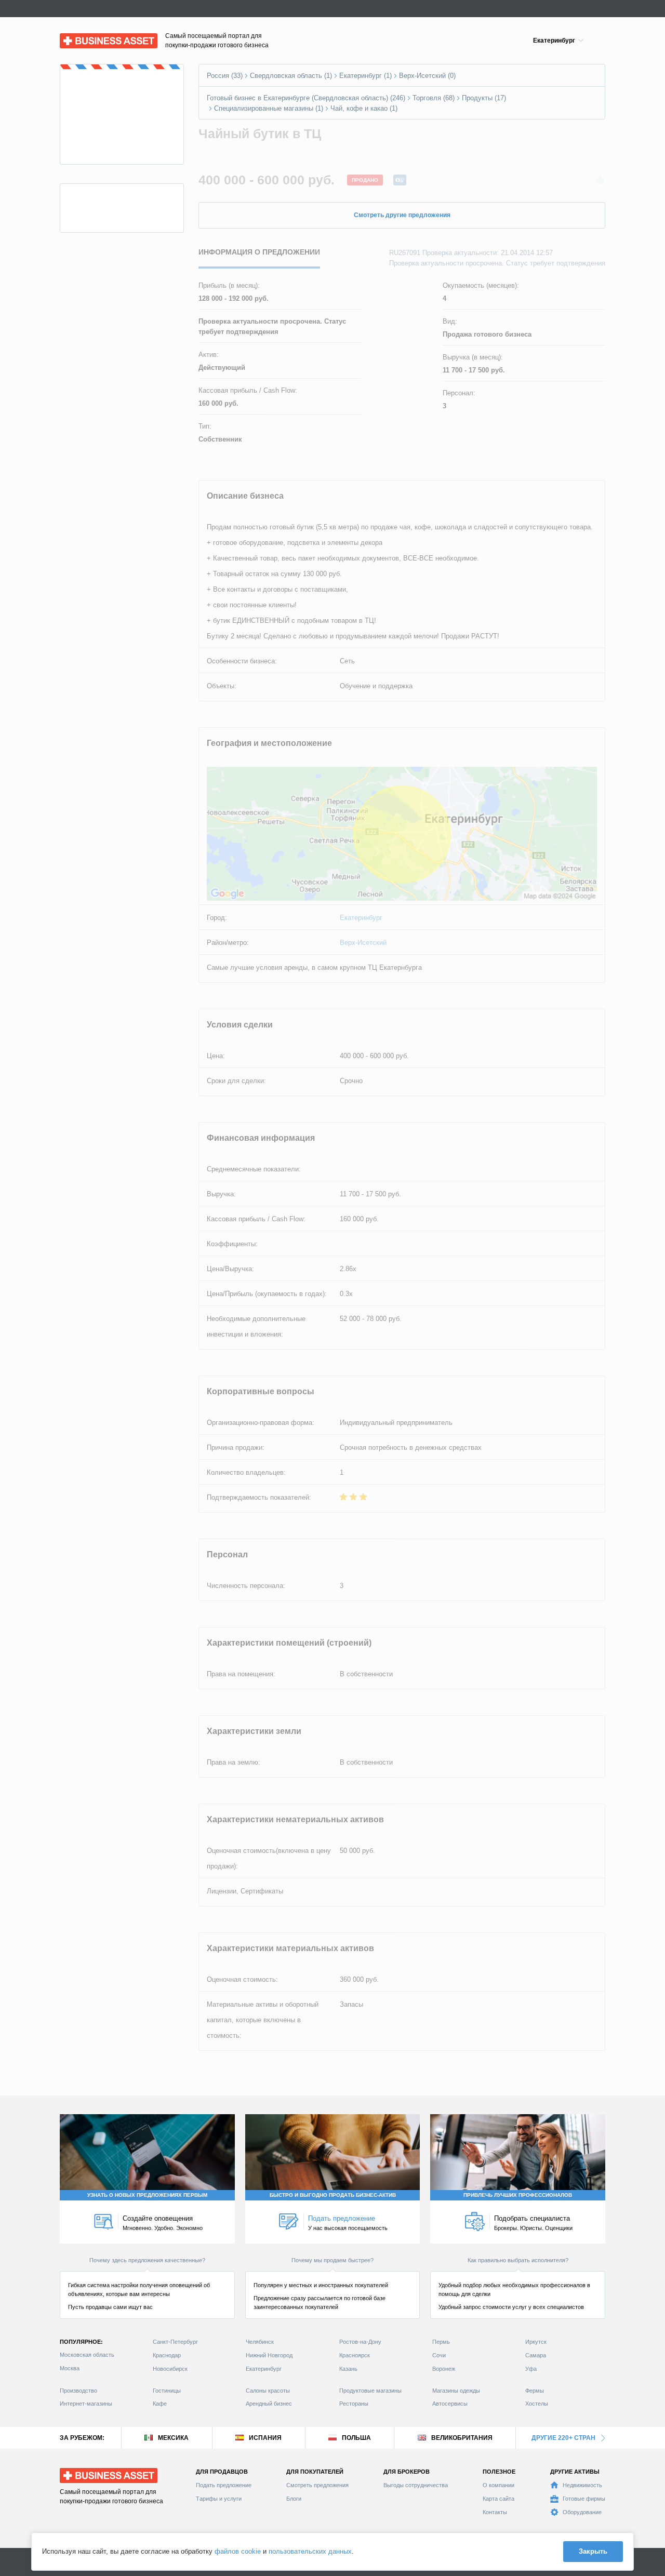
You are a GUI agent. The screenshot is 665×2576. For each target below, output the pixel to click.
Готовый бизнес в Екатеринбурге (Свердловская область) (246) (306, 98)
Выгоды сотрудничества (416, 2485)
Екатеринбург (361, 918)
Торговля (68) (434, 98)
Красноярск (355, 2355)
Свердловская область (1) (291, 76)
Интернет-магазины (86, 2404)
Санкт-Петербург (175, 2342)
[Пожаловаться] (600, 180)
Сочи (439, 2355)
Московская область (87, 2355)
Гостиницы (167, 2391)
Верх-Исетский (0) (427, 76)
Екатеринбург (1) (365, 76)
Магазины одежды (456, 2391)
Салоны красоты (268, 2391)
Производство (78, 2391)
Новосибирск (170, 2369)
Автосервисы (450, 2404)
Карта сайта (498, 2499)
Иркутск (536, 2342)
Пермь (441, 2342)
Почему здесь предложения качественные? (147, 2260)
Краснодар (167, 2355)
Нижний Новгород (269, 2355)
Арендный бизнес (269, 2404)
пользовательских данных (310, 2551)
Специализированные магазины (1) (269, 108)
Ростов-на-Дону (360, 2342)
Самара (536, 2355)
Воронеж (444, 2369)
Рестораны (354, 2404)
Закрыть (593, 2551)
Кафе (160, 2404)
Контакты (495, 2512)
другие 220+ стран (563, 2438)
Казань (348, 2369)
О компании (498, 2485)
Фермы (535, 2391)
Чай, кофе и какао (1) (364, 108)
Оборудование (582, 2512)
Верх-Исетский (363, 943)
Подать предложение (224, 2485)
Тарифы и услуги (219, 2499)
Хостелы (537, 2404)
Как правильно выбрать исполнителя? (518, 2260)
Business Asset (83, 38)
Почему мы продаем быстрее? (332, 2260)
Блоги (294, 2499)
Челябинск (260, 2342)
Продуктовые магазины (370, 2391)
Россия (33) (225, 76)
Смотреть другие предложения (402, 215)
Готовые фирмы (584, 2499)
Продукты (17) (484, 98)
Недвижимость (582, 2485)
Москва (70, 2368)
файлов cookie (238, 2551)
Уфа (531, 2369)
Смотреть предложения (317, 2485)
